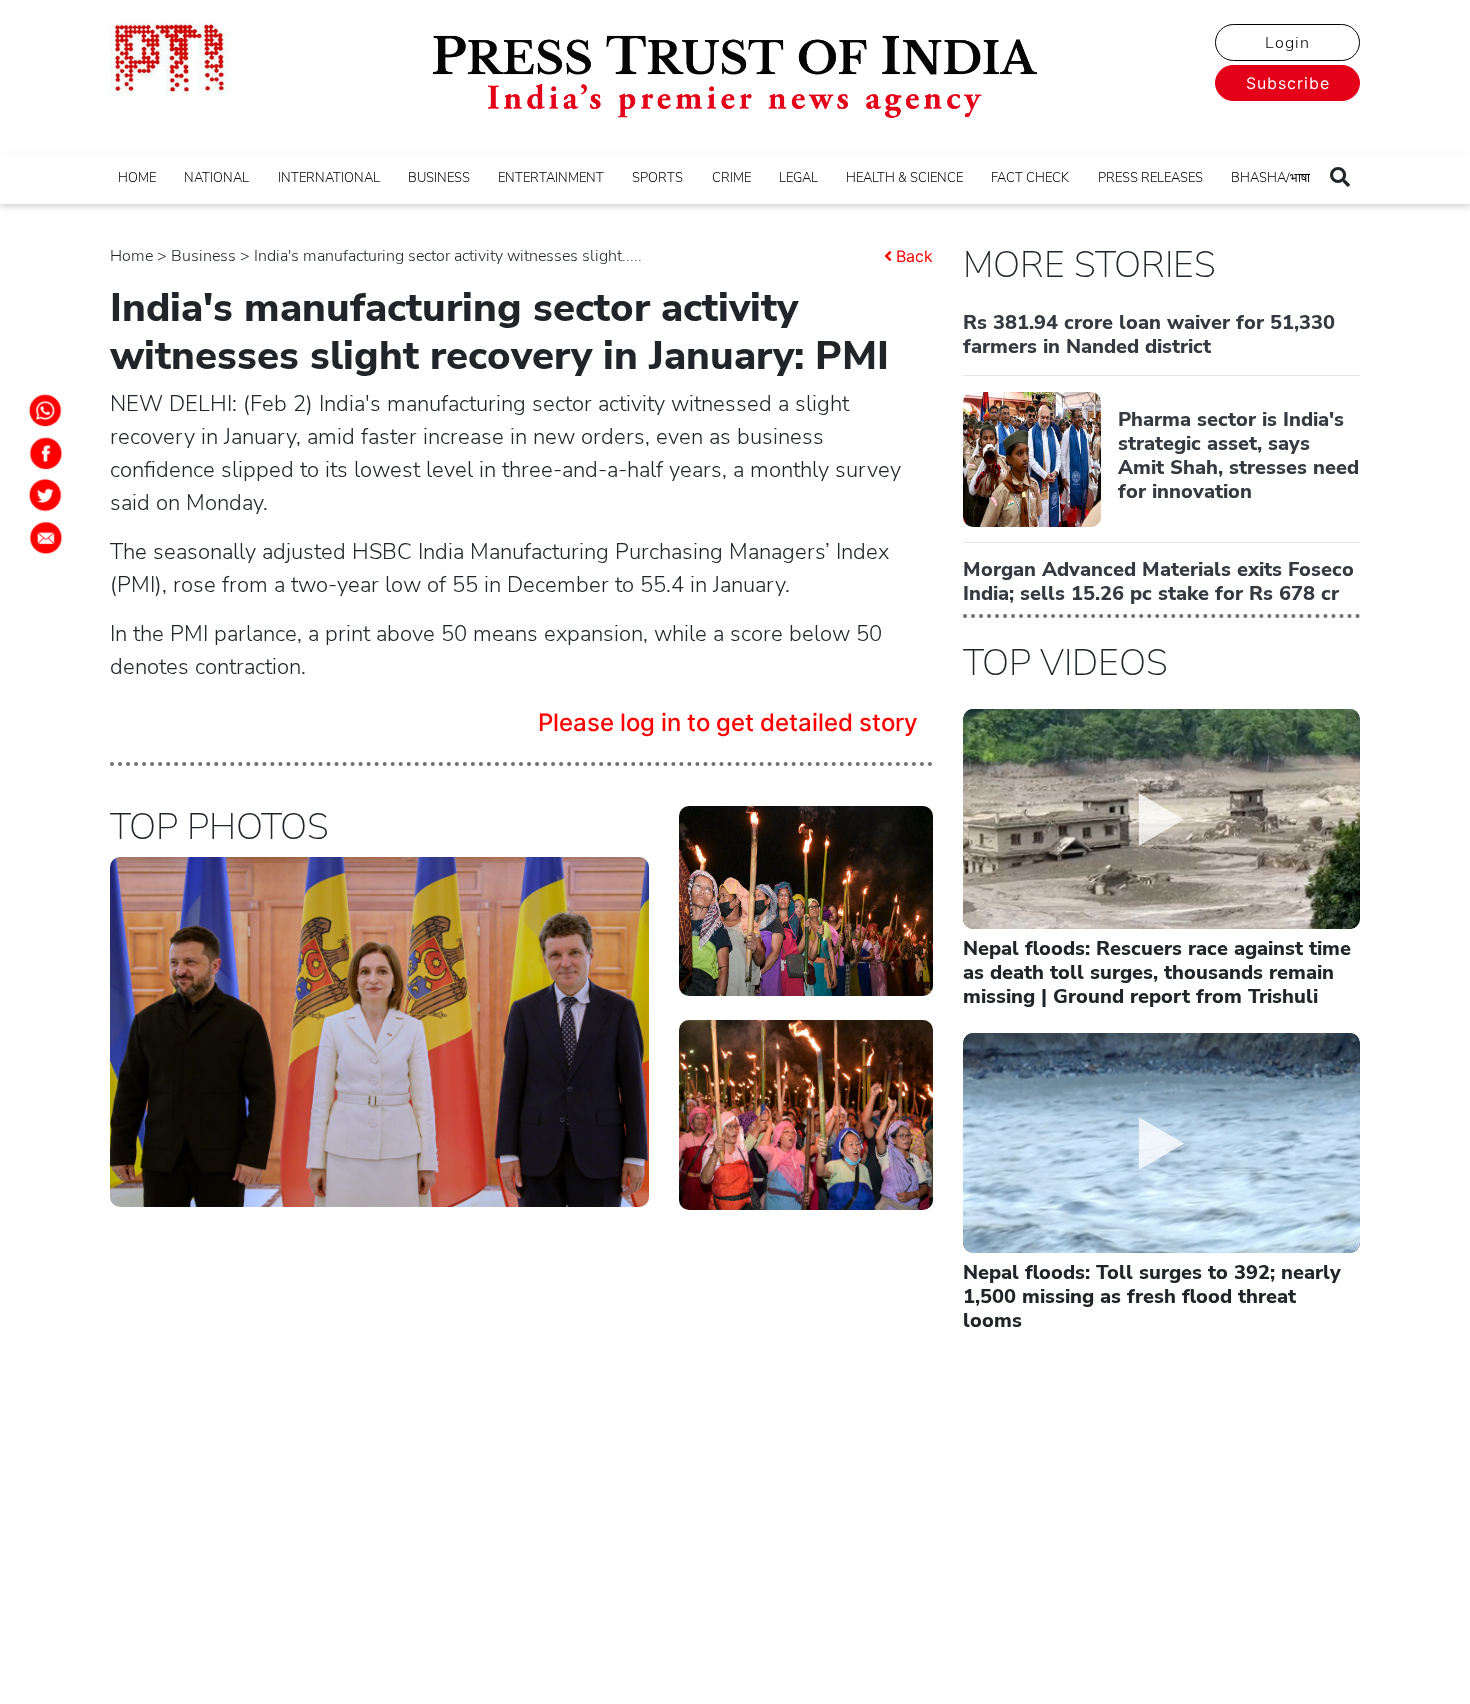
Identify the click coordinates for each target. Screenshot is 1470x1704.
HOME (137, 178)
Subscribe (1288, 83)
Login (1287, 43)
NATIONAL (216, 178)
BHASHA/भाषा (1270, 178)
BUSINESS (439, 178)
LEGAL (798, 178)
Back (914, 256)
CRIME (731, 178)
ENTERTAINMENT (551, 178)
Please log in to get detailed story (728, 722)
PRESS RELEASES (1150, 178)
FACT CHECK (1030, 178)
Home (131, 256)
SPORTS (657, 178)
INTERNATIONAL (329, 178)
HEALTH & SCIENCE (904, 178)
